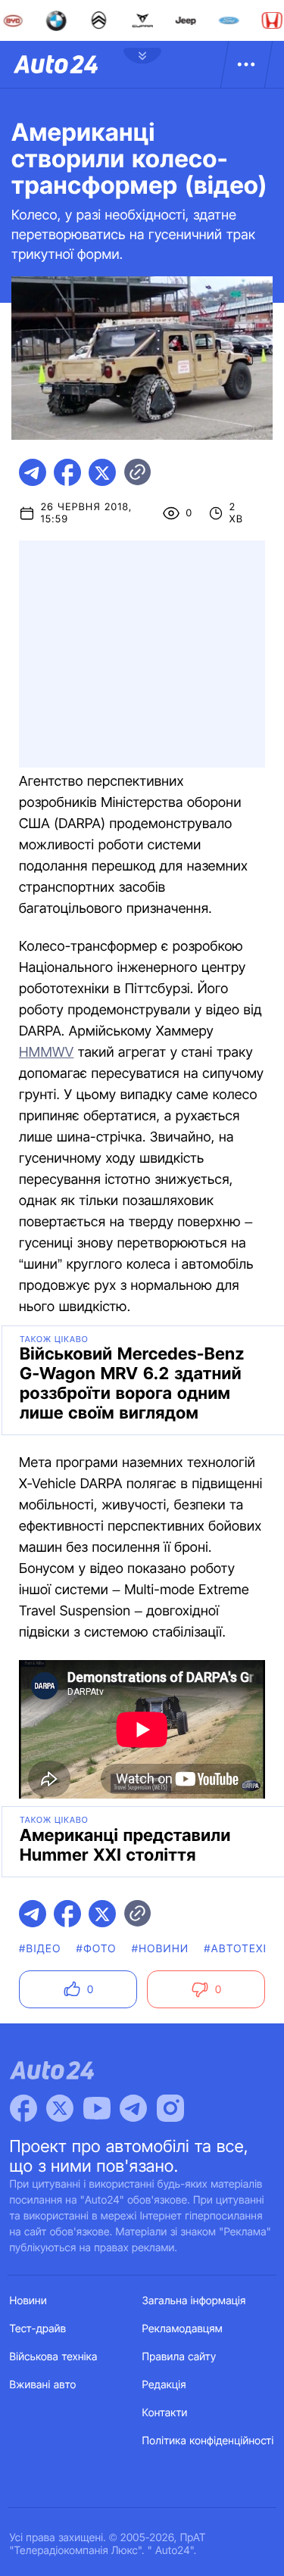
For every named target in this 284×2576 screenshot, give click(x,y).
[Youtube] (97, 2108)
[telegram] (33, 472)
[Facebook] (23, 2108)
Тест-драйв (38, 2329)
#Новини (161, 1949)
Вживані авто (43, 2385)
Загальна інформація (194, 2301)
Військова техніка (54, 2357)
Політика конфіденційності (208, 2441)
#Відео (40, 1949)
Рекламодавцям (183, 2329)
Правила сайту (179, 2357)
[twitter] (102, 472)
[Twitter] (60, 2108)
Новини (28, 2301)
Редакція (164, 2385)
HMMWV (46, 1053)
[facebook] (67, 472)
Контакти (165, 2413)
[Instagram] (170, 2108)
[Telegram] (133, 2108)
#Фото (97, 1949)
